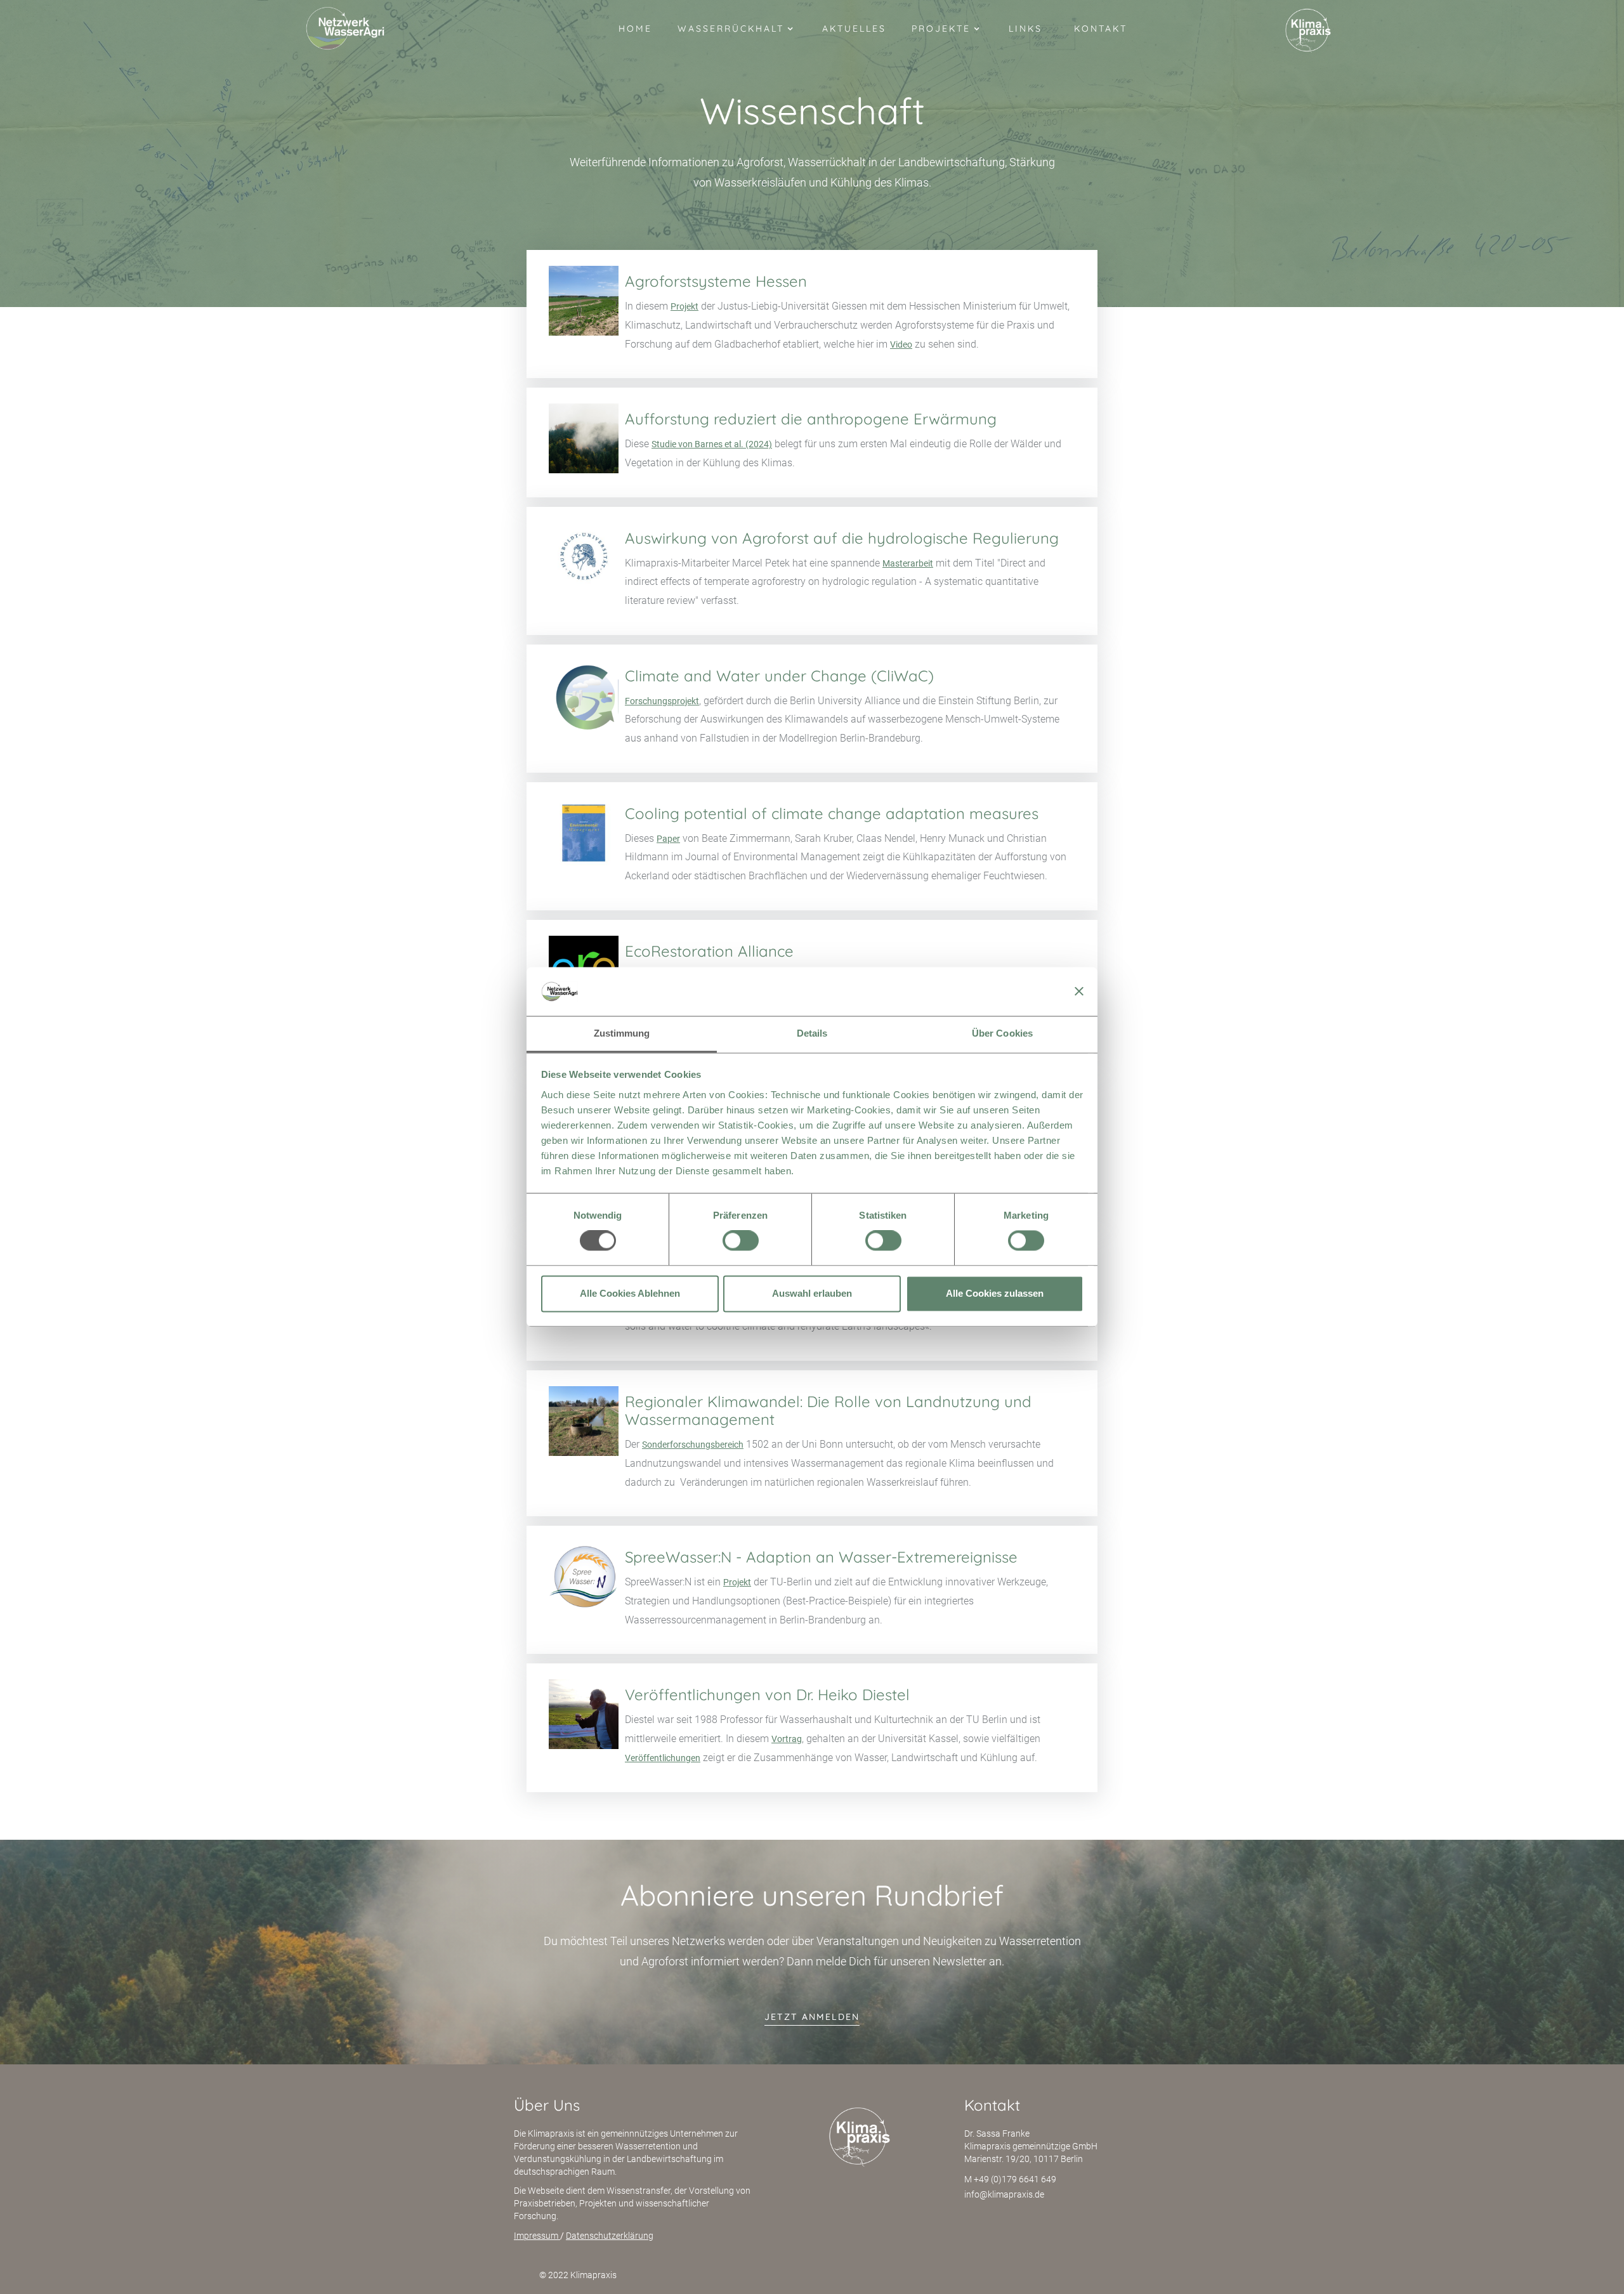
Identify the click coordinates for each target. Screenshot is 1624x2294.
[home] (345, 29)
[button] (737, 32)
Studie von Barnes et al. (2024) (712, 444)
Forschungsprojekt (662, 701)
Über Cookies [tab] (1002, 1033)
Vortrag (787, 1739)
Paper (668, 839)
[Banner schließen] (1079, 992)
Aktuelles (854, 29)
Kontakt (1101, 29)
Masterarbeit (908, 563)
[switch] (741, 1241)
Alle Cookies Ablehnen (630, 1293)
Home (635, 29)
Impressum (537, 2236)
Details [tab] (812, 1033)
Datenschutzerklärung (610, 2236)
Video (901, 344)
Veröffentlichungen (663, 1758)
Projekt (684, 306)
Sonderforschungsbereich (693, 1445)
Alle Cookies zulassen (995, 1293)
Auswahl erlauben (812, 1293)
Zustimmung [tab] (622, 1033)
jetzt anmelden (812, 2017)
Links (1025, 29)
